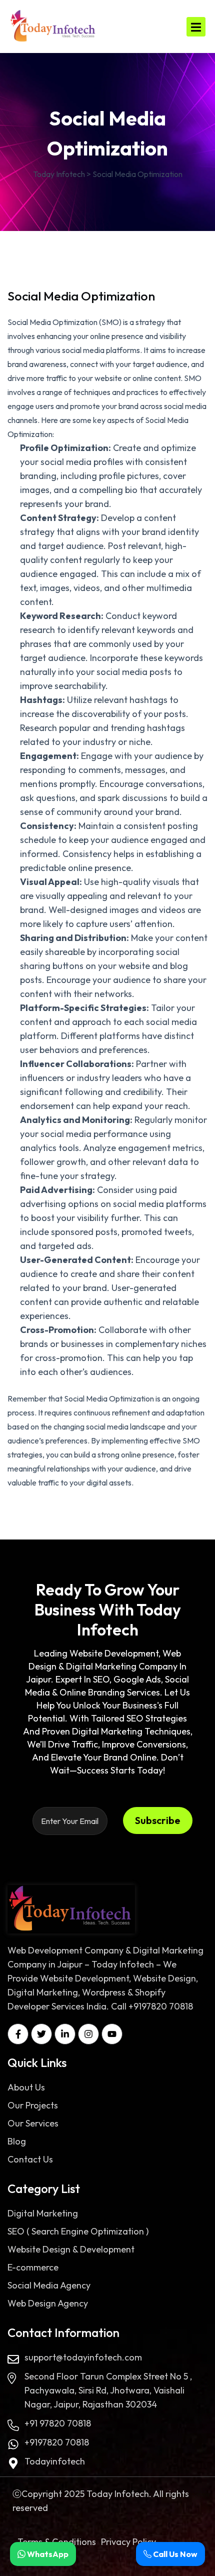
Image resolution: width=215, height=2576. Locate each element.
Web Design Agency (48, 2303)
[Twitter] (41, 2034)
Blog (17, 2141)
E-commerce (33, 2267)
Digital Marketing (43, 2213)
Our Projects (33, 2105)
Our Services (33, 2123)
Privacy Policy (128, 2542)
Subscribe (158, 1820)
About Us (26, 2087)
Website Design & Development (71, 2249)
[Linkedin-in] (65, 2034)
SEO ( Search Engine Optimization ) (78, 2231)
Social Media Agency (49, 2285)
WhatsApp (47, 2554)
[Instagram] (88, 2034)
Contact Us (30, 2159)
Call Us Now (174, 2554)
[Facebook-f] (18, 2034)
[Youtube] (112, 2034)
